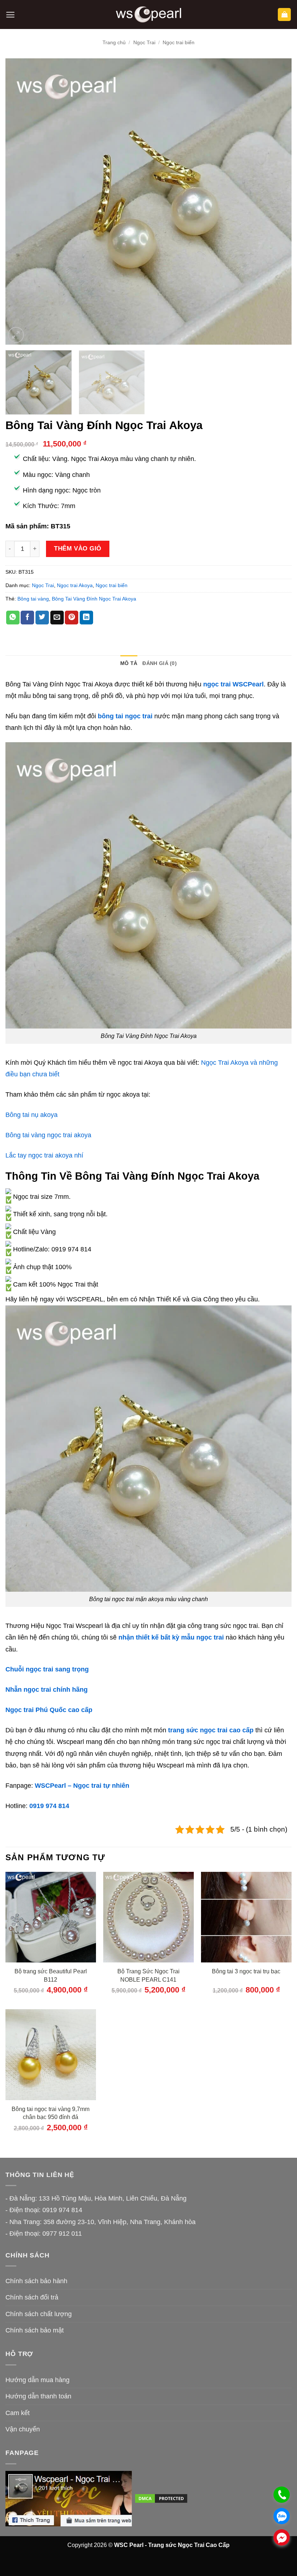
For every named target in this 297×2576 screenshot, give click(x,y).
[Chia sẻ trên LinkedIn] (86, 618)
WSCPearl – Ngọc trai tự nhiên (82, 1786)
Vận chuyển (23, 2429)
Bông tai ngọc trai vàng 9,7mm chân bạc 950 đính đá (51, 2113)
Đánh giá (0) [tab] (159, 663)
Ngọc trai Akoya (75, 585)
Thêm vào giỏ (78, 548)
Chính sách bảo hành (36, 2281)
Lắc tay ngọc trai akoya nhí (44, 1155)
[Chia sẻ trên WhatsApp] (13, 618)
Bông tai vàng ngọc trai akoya (48, 1135)
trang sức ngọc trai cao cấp (211, 1730)
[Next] (277, 201)
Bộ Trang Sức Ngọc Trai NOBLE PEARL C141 (148, 1975)
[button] (10, 15)
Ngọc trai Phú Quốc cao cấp (49, 1710)
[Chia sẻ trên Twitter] (42, 618)
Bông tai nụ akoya (32, 1115)
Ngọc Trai (144, 42)
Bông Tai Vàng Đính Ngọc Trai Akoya (94, 599)
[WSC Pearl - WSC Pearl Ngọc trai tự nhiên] (148, 15)
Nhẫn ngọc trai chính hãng (47, 1690)
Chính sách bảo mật (35, 2330)
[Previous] (20, 201)
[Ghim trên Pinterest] (72, 618)
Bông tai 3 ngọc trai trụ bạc (246, 1971)
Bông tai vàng (33, 599)
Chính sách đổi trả (32, 2297)
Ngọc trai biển (179, 42)
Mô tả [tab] (129, 663)
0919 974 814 (49, 1806)
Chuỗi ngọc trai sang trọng (47, 1669)
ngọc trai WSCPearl (233, 684)
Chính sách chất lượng (39, 2314)
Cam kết (18, 2413)
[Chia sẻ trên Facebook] (27, 618)
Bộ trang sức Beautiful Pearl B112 (51, 1975)
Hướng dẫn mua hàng (37, 2380)
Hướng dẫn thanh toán (38, 2396)
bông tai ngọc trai (125, 716)
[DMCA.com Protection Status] (161, 2498)
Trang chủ (114, 42)
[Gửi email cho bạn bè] (57, 618)
